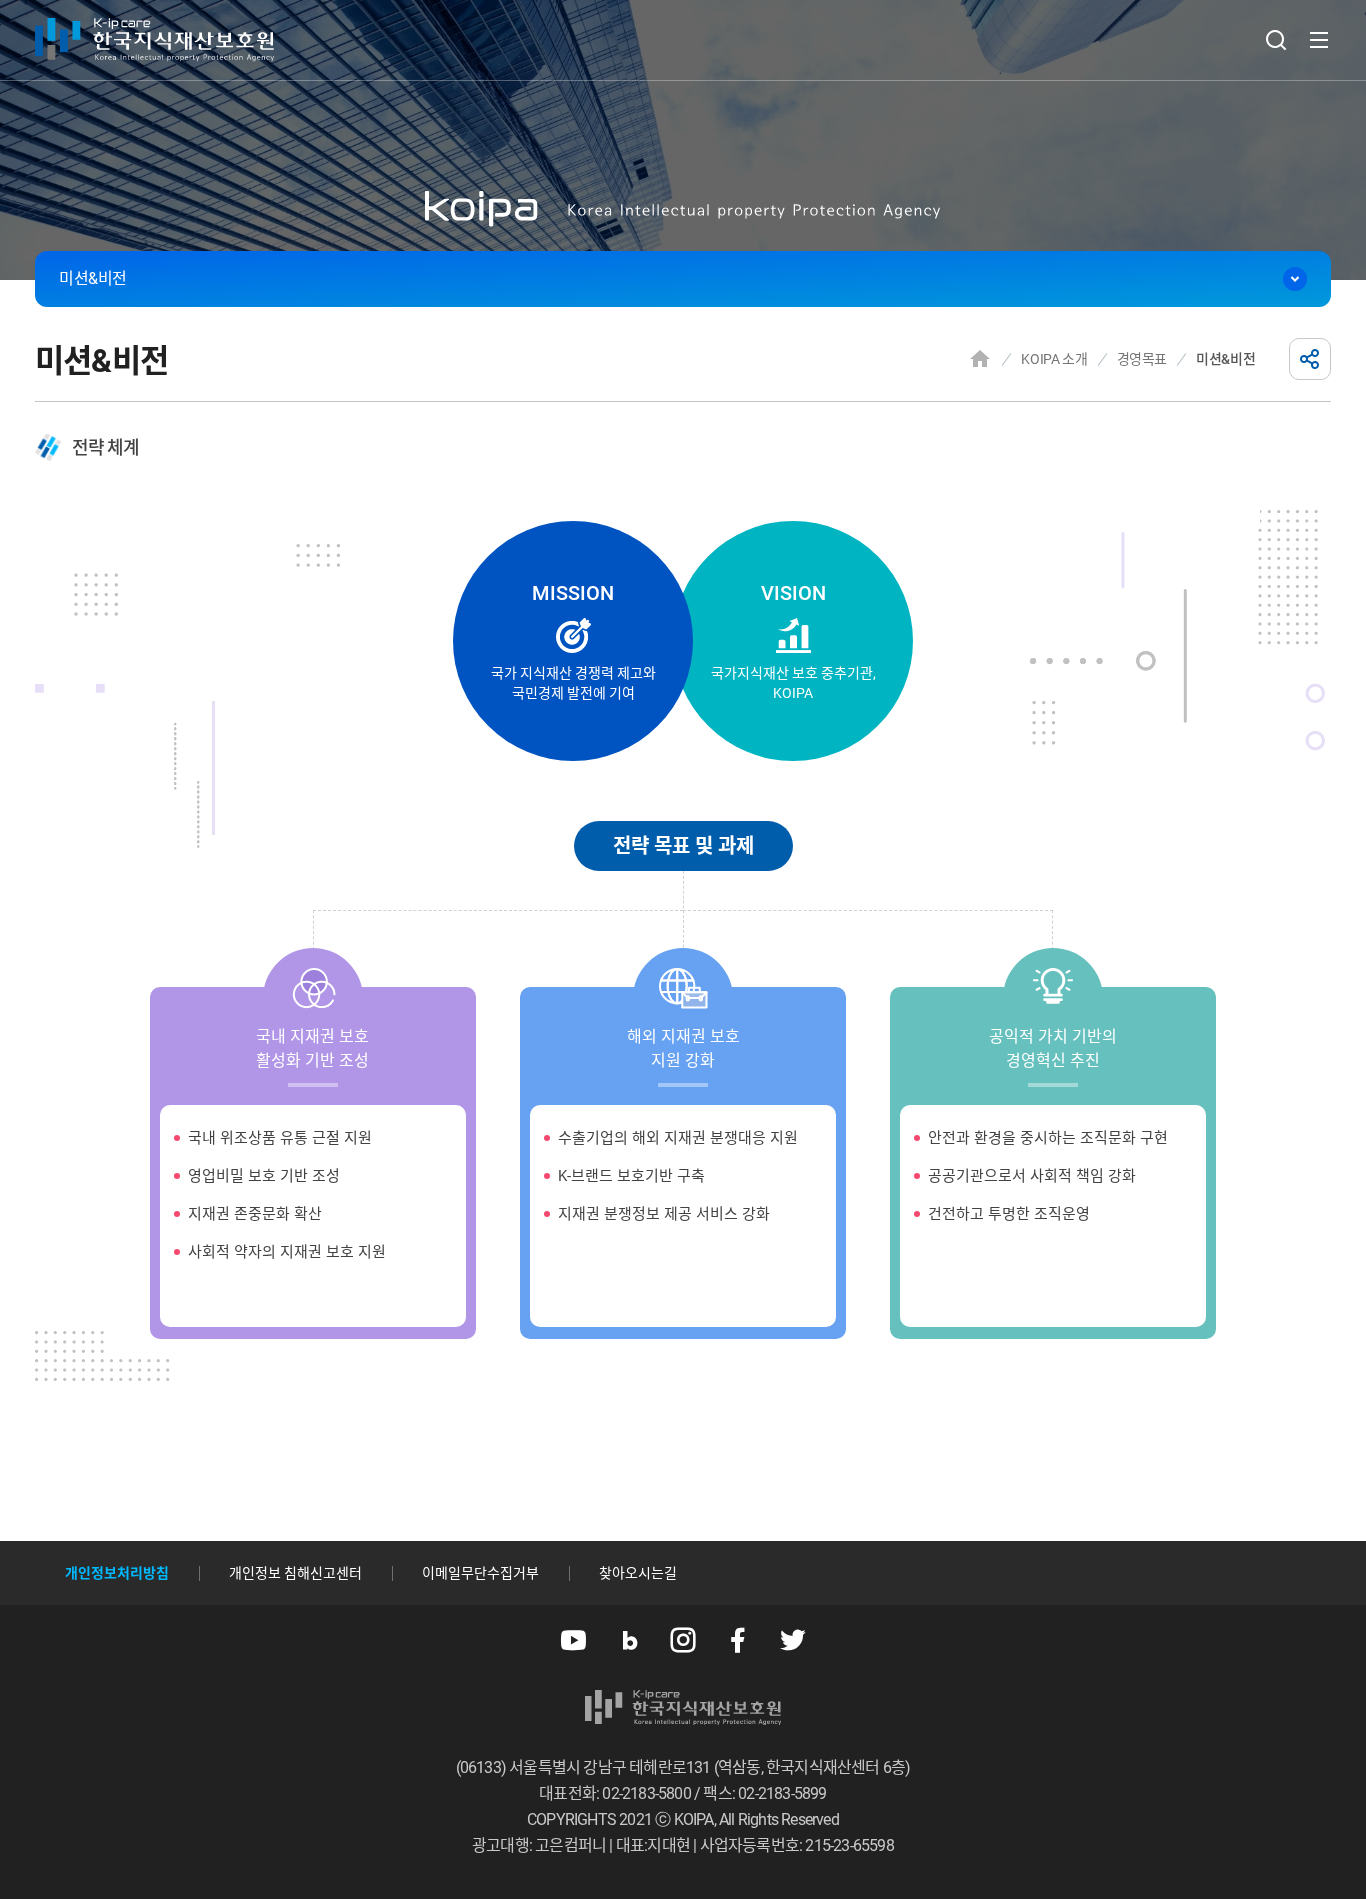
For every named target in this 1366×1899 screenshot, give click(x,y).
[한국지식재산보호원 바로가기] (154, 40)
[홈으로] (980, 359)
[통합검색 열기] (1276, 40)
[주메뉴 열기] (1319, 40)
